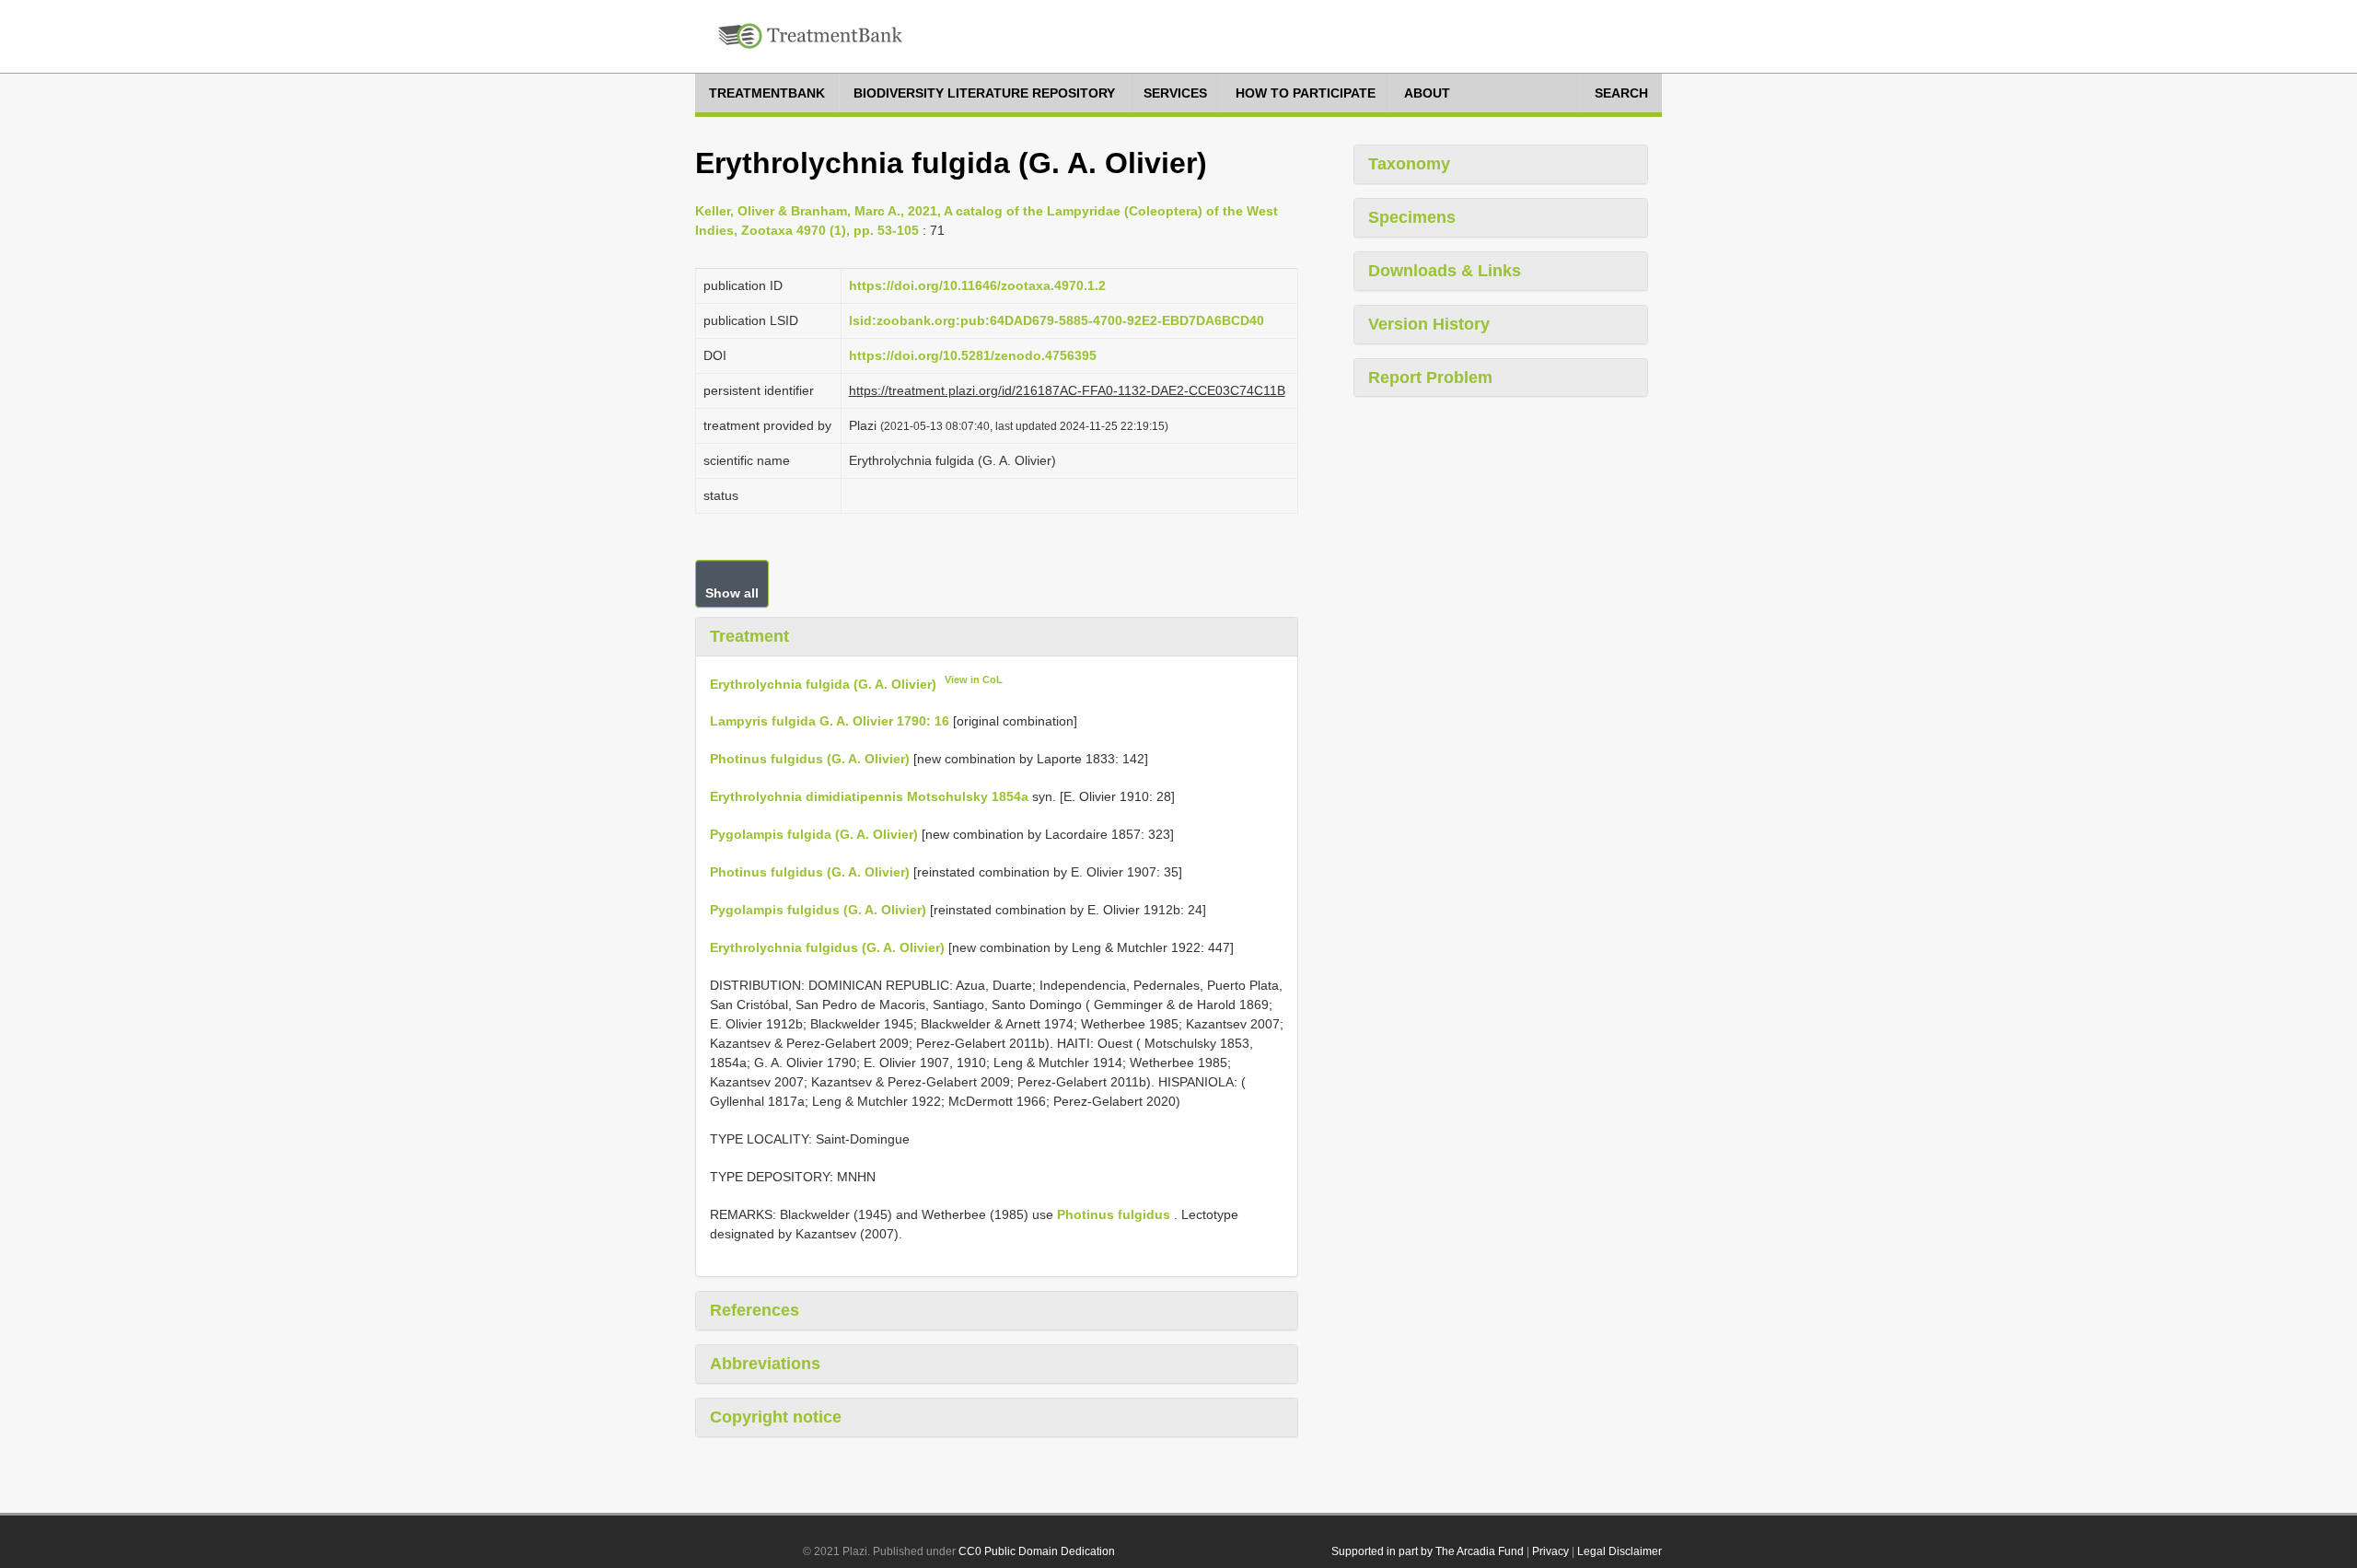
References (755, 1310)
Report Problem (1430, 377)
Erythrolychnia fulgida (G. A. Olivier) (823, 683)
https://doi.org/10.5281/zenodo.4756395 (973, 355)
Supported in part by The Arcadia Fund (1428, 1551)
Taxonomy (1409, 164)
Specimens (1412, 217)
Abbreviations (765, 1364)
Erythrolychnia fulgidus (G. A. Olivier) (827, 947)
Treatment (749, 636)
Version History (1429, 324)
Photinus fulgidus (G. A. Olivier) (810, 759)
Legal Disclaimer (1620, 1551)
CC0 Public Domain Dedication (1037, 1551)
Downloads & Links (1445, 271)
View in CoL (974, 679)
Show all (732, 593)
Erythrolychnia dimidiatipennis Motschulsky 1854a (869, 796)
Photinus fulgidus (1114, 1214)
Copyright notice (776, 1417)
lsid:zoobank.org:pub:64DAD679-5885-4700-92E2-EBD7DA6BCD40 (1057, 320)
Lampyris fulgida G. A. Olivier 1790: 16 (830, 721)
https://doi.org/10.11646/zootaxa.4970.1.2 (977, 285)
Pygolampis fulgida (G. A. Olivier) (814, 834)
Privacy (1550, 1551)
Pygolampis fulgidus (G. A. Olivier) (818, 910)
